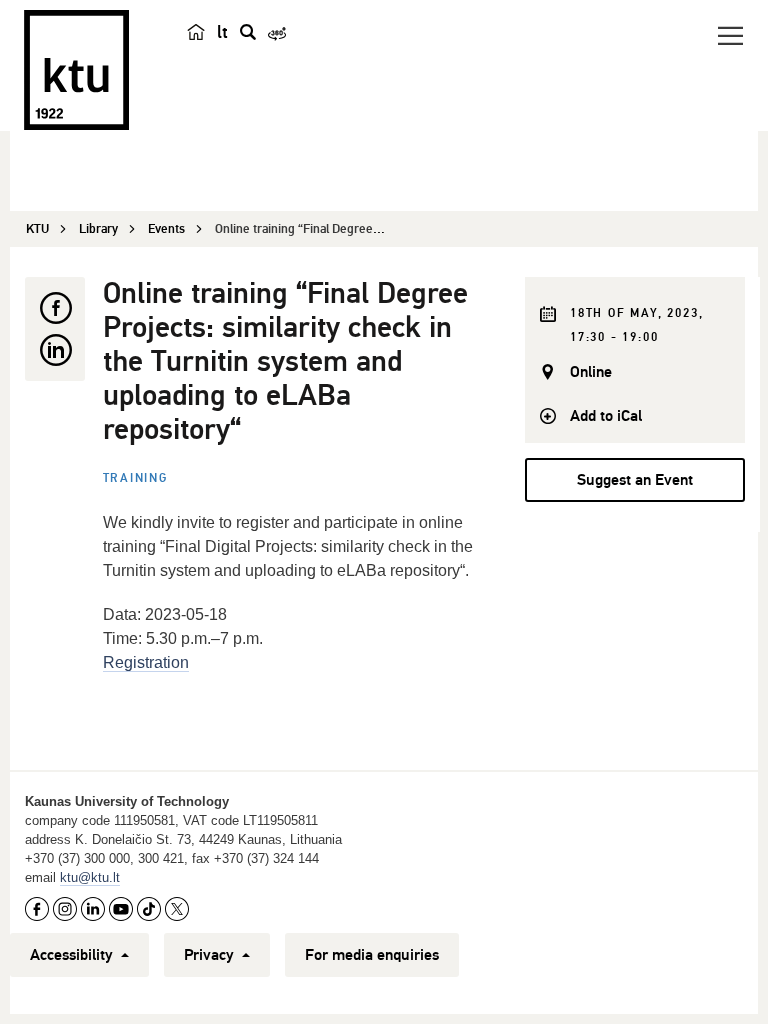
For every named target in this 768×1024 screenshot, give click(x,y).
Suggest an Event (635, 480)
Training (135, 478)
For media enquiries (372, 955)
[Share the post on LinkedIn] (55, 350)
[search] (248, 32)
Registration (146, 662)
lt (222, 32)
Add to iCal (606, 416)
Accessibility (73, 955)
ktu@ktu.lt (90, 877)
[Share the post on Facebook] (55, 308)
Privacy (211, 955)
